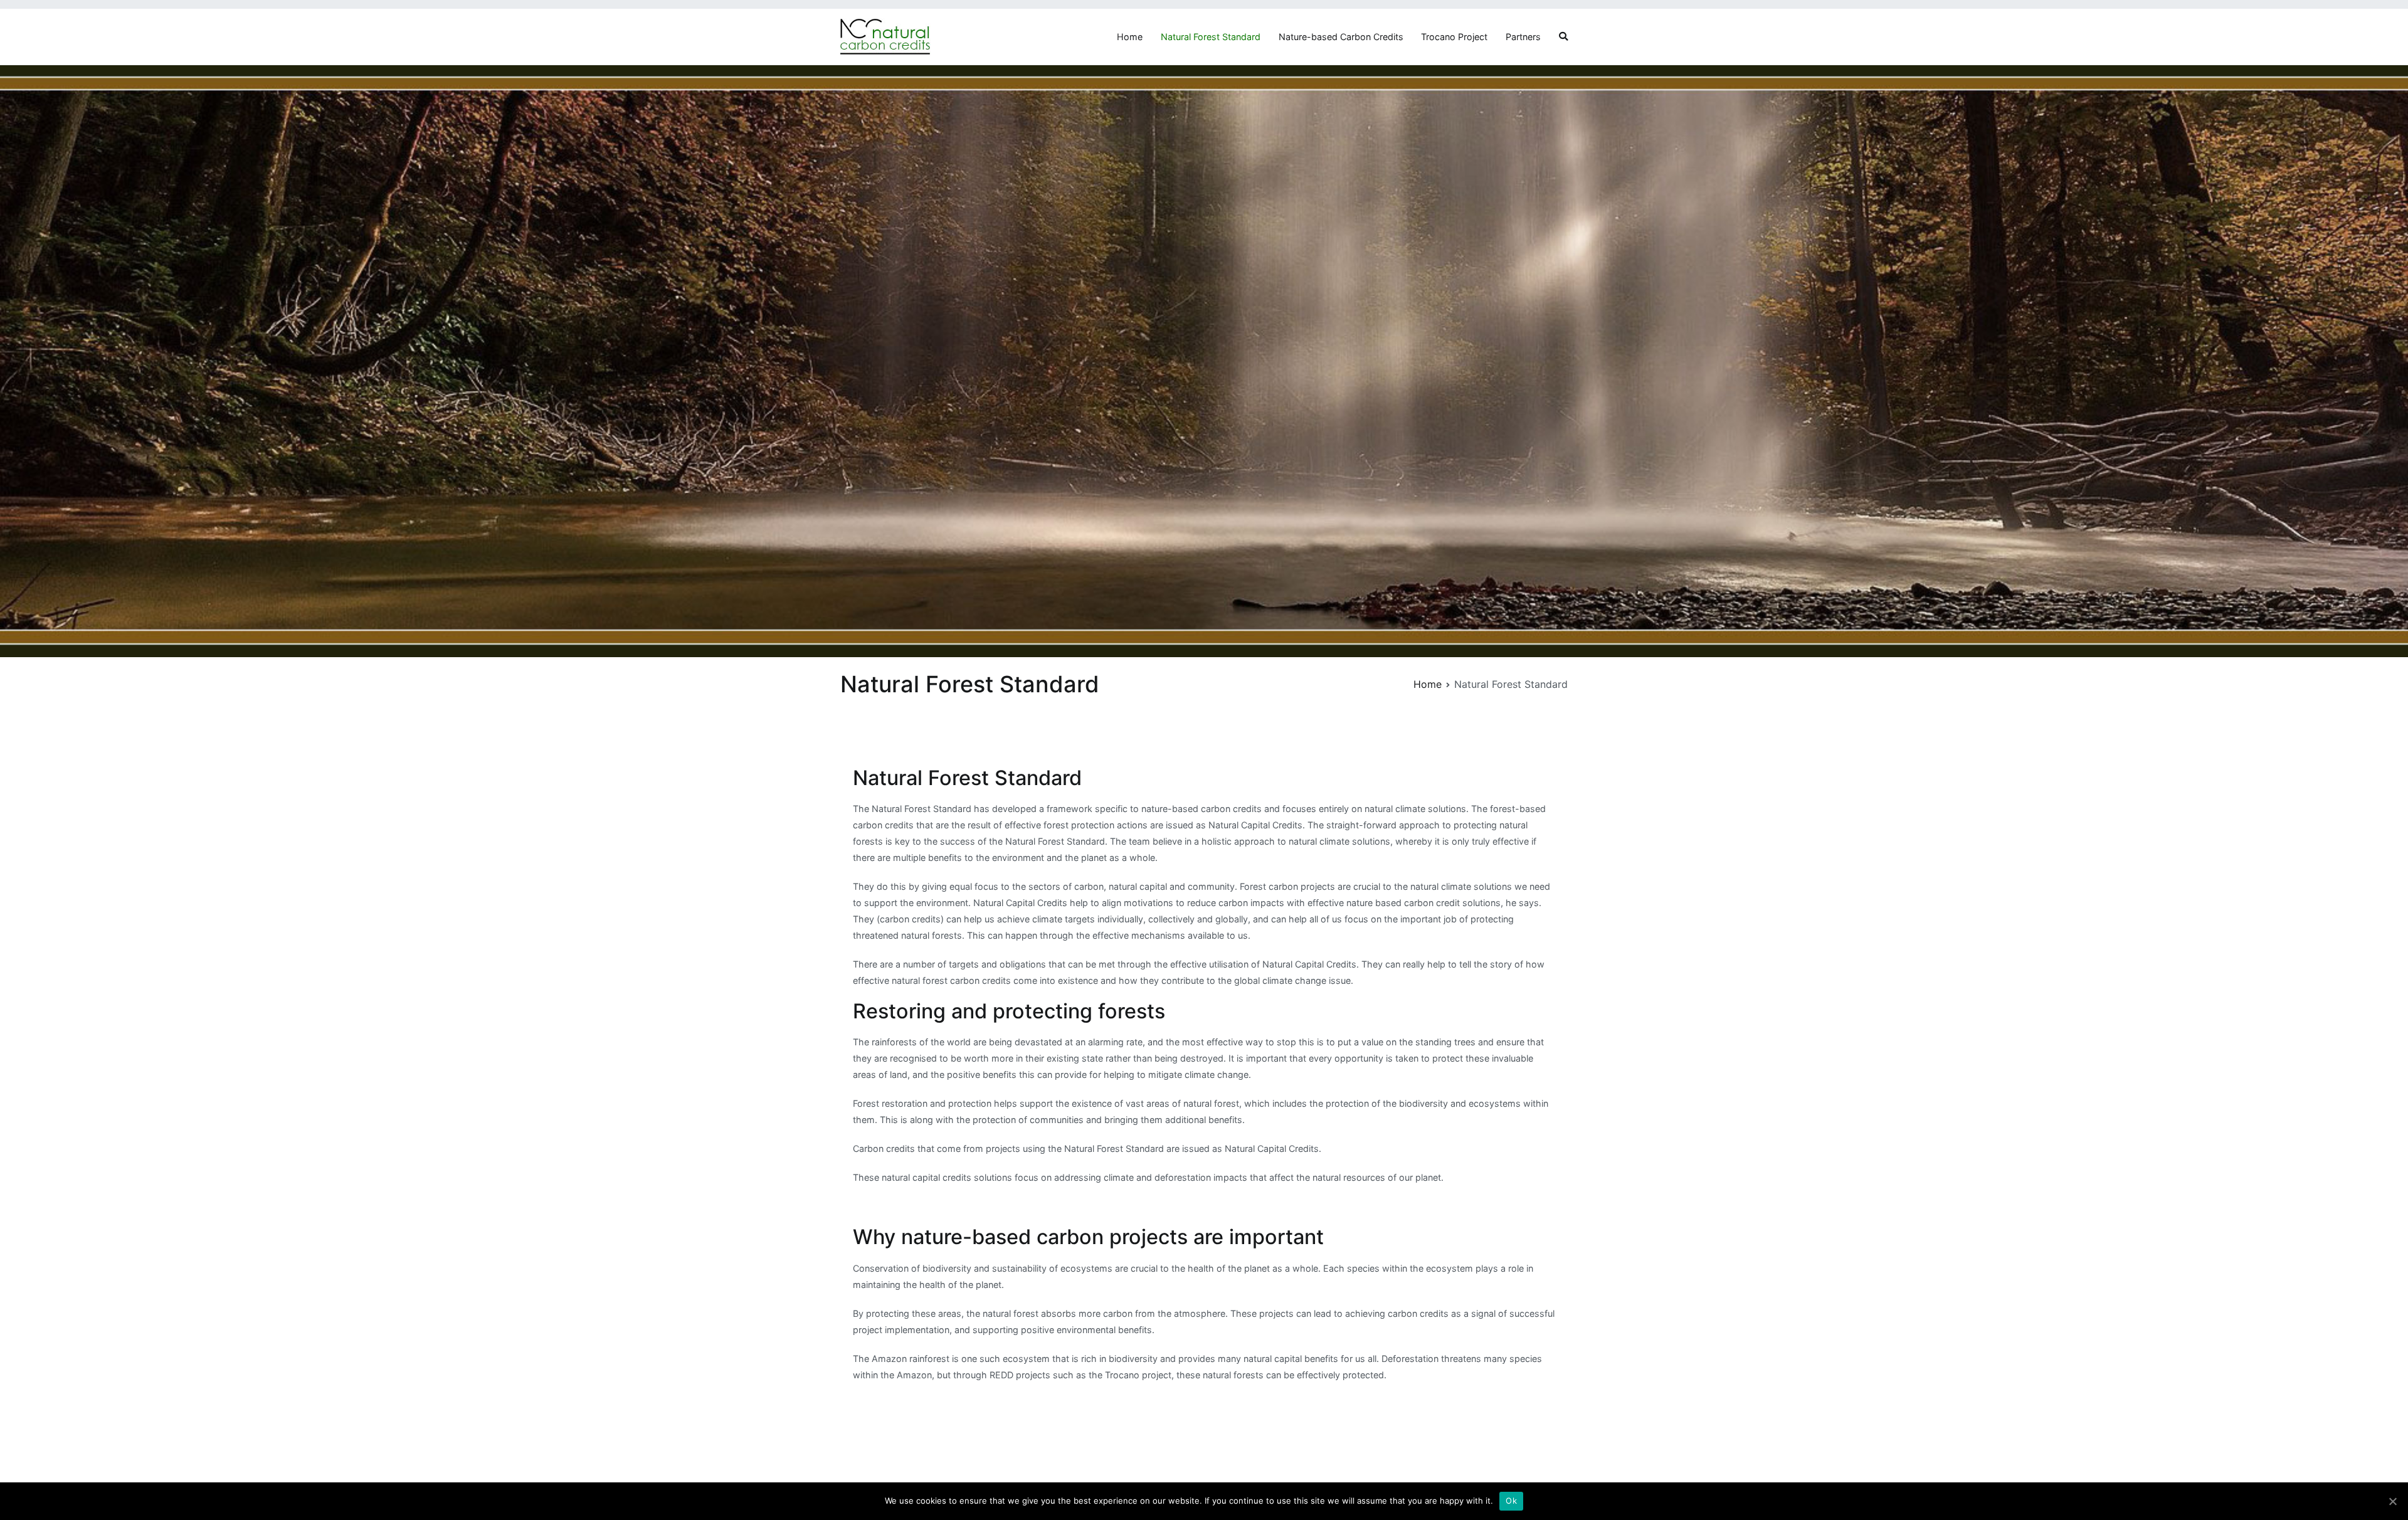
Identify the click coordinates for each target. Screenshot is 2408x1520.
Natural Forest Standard (1211, 37)
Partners (1523, 37)
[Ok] (2392, 1501)
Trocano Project (1454, 37)
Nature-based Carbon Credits (1341, 37)
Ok (1511, 1501)
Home (1130, 37)
